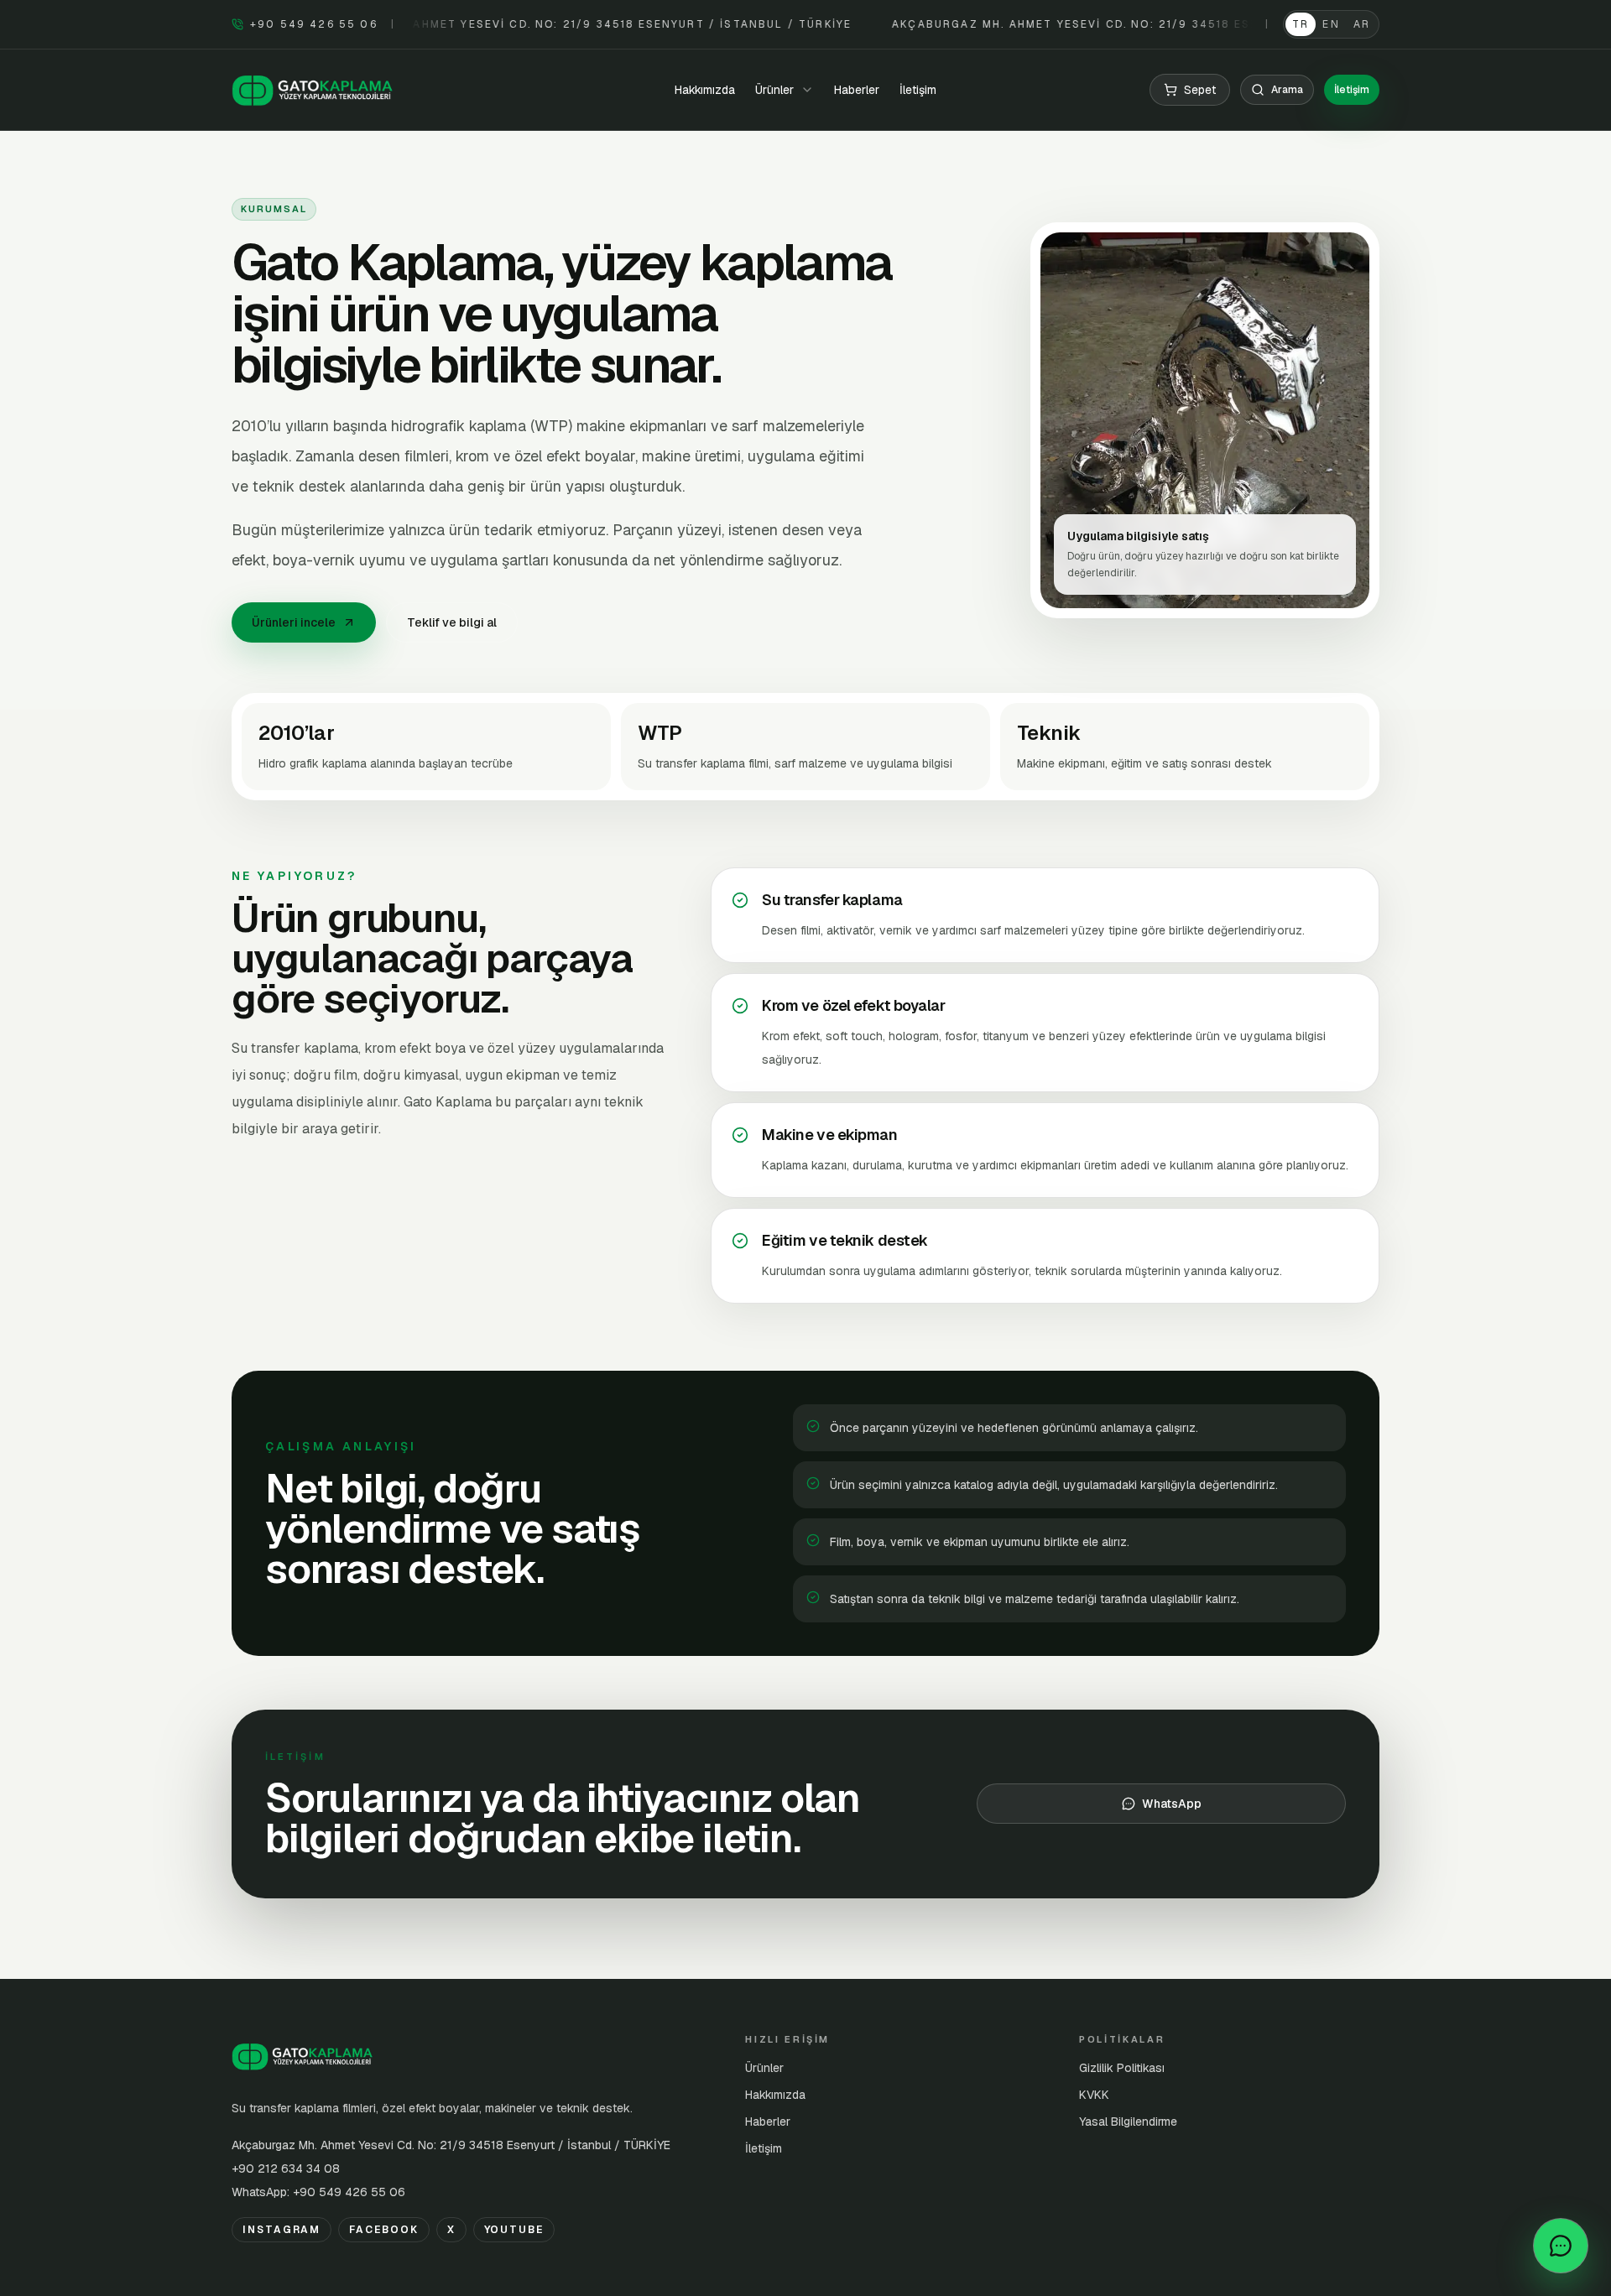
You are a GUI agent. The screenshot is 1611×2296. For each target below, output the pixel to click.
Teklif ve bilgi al (452, 622)
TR (1301, 24)
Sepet (1200, 90)
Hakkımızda (705, 90)
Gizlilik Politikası (1122, 2068)
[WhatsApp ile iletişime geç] (1561, 2246)
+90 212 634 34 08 (286, 2168)
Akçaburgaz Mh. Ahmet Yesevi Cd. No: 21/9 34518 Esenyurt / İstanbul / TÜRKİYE (451, 2145)
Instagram (282, 2230)
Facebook (383, 2230)
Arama (1287, 90)
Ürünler (764, 2068)
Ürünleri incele (294, 622)
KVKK (1094, 2095)
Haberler (857, 90)
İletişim (918, 90)
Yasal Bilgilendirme (1128, 2122)
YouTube (514, 2230)
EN (1331, 24)
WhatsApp (1172, 1804)
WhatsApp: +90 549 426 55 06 (318, 2192)
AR (1362, 24)
